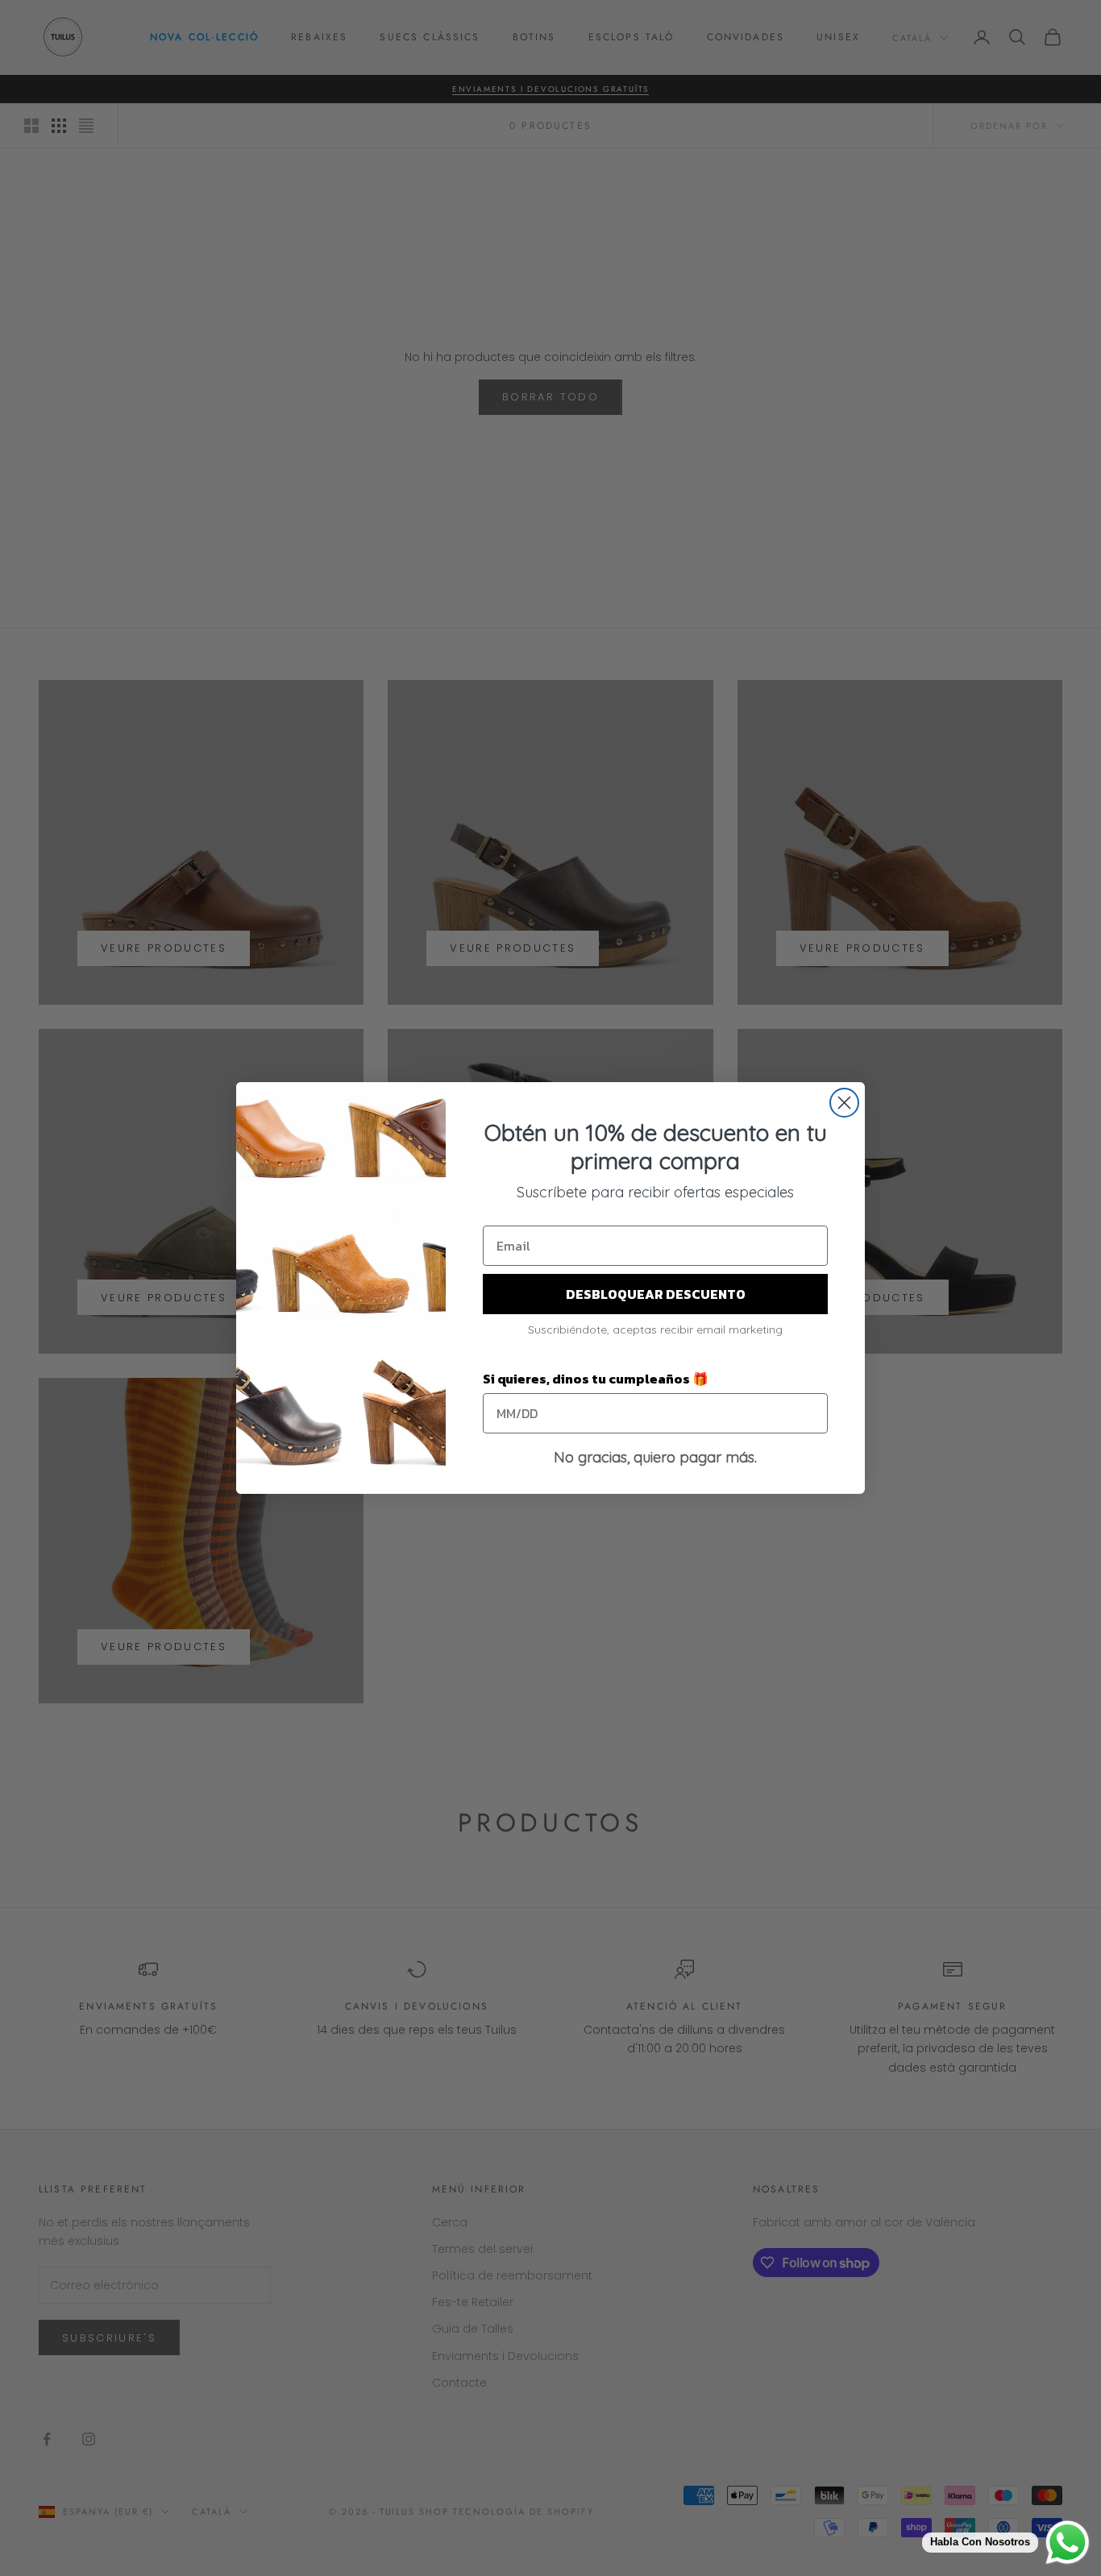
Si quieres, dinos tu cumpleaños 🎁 (596, 1379)
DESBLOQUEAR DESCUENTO (656, 1294)
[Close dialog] (844, 1103)
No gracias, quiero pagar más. (655, 1457)
